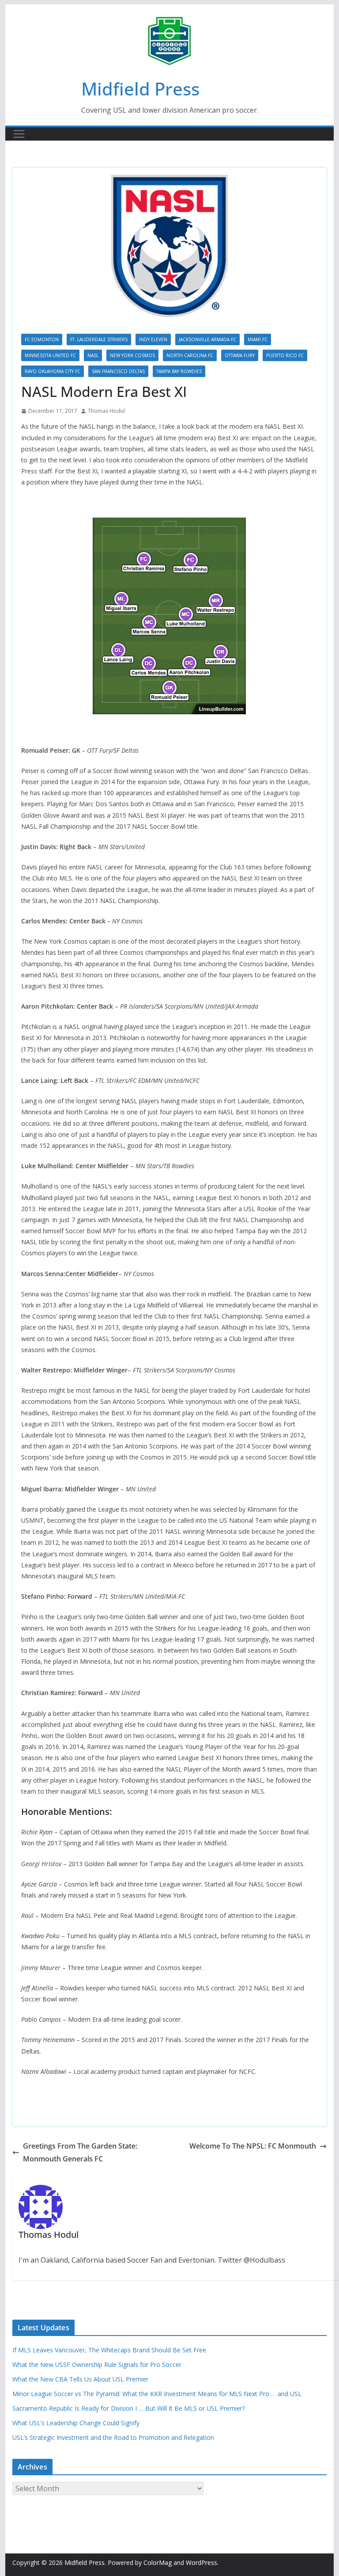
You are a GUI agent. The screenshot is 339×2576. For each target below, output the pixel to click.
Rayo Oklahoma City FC (53, 371)
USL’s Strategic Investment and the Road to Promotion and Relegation (113, 2437)
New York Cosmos (132, 355)
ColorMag (158, 2563)
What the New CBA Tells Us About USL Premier (80, 2379)
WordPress (202, 2563)
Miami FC (258, 339)
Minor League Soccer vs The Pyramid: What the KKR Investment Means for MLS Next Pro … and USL (157, 2394)
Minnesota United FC (50, 355)
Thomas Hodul (106, 411)
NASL (93, 355)
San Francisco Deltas (118, 371)
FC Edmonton (42, 339)
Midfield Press (140, 89)
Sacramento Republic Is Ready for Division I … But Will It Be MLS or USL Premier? (129, 2408)
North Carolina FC (190, 355)
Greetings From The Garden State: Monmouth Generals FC (80, 2152)
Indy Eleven (153, 339)
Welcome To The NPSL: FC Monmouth (253, 2146)
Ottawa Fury (240, 355)
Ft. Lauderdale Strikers (99, 339)
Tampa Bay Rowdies (179, 371)
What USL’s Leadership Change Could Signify (76, 2423)
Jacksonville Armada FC (207, 339)
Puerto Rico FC (285, 355)
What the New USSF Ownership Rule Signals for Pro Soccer (97, 2365)
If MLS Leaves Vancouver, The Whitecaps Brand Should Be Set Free (109, 2350)
